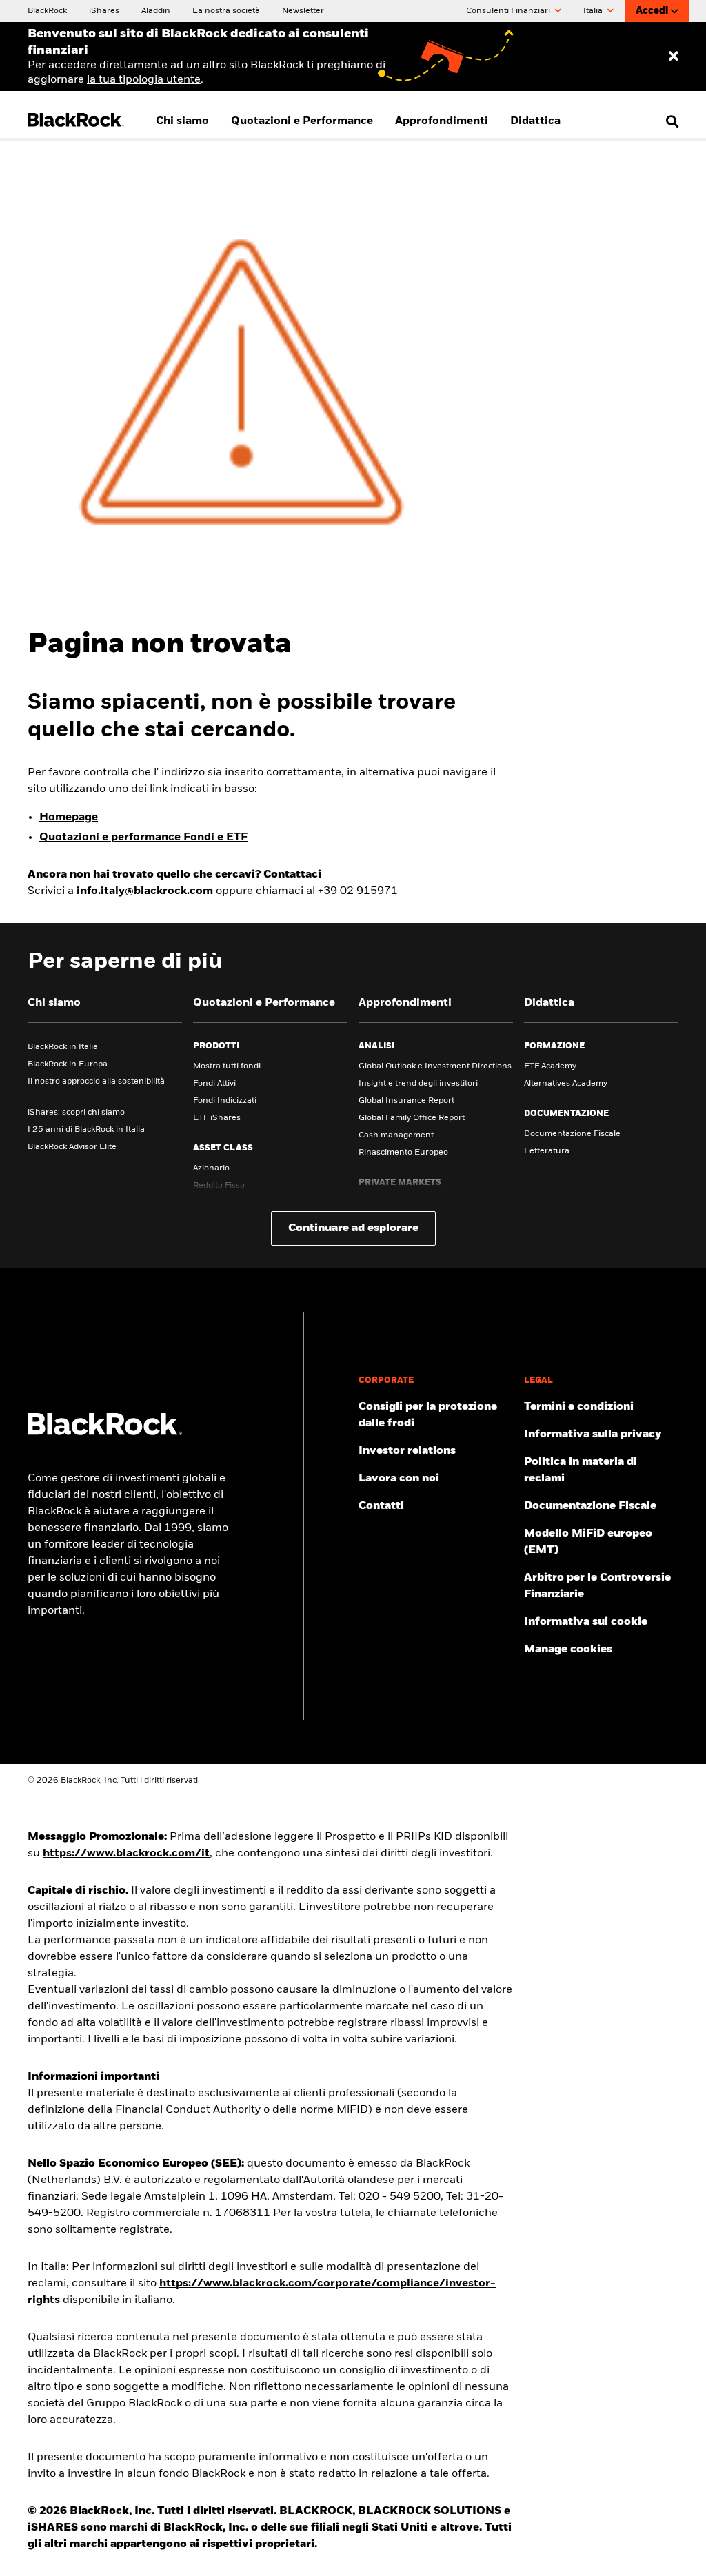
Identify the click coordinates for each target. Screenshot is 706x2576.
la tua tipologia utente (144, 80)
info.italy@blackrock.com (145, 891)
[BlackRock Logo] (105, 1432)
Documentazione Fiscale (572, 1134)
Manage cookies (568, 1650)
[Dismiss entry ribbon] (674, 57)
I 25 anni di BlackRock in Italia (86, 1130)
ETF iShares (217, 1118)
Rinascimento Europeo (403, 1153)
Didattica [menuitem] (535, 121)
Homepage (69, 818)
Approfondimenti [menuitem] (442, 121)
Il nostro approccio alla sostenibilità (96, 1082)
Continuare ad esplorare (353, 1228)
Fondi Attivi (214, 1084)
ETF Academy (550, 1066)
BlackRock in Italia (63, 1047)
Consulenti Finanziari (509, 11)
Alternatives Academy (566, 1084)
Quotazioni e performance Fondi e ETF (143, 838)
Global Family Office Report (412, 1118)
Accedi (652, 11)
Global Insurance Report (406, 1101)
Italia (594, 11)
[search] (669, 121)
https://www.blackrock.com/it (126, 1854)
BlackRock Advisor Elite (72, 1147)
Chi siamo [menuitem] (182, 121)
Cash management (396, 1135)
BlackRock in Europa (68, 1064)
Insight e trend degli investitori (418, 1084)
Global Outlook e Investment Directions (435, 1066)
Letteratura (547, 1151)
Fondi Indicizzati (225, 1101)
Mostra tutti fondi (227, 1066)
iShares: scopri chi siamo (76, 1113)
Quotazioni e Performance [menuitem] (302, 121)
